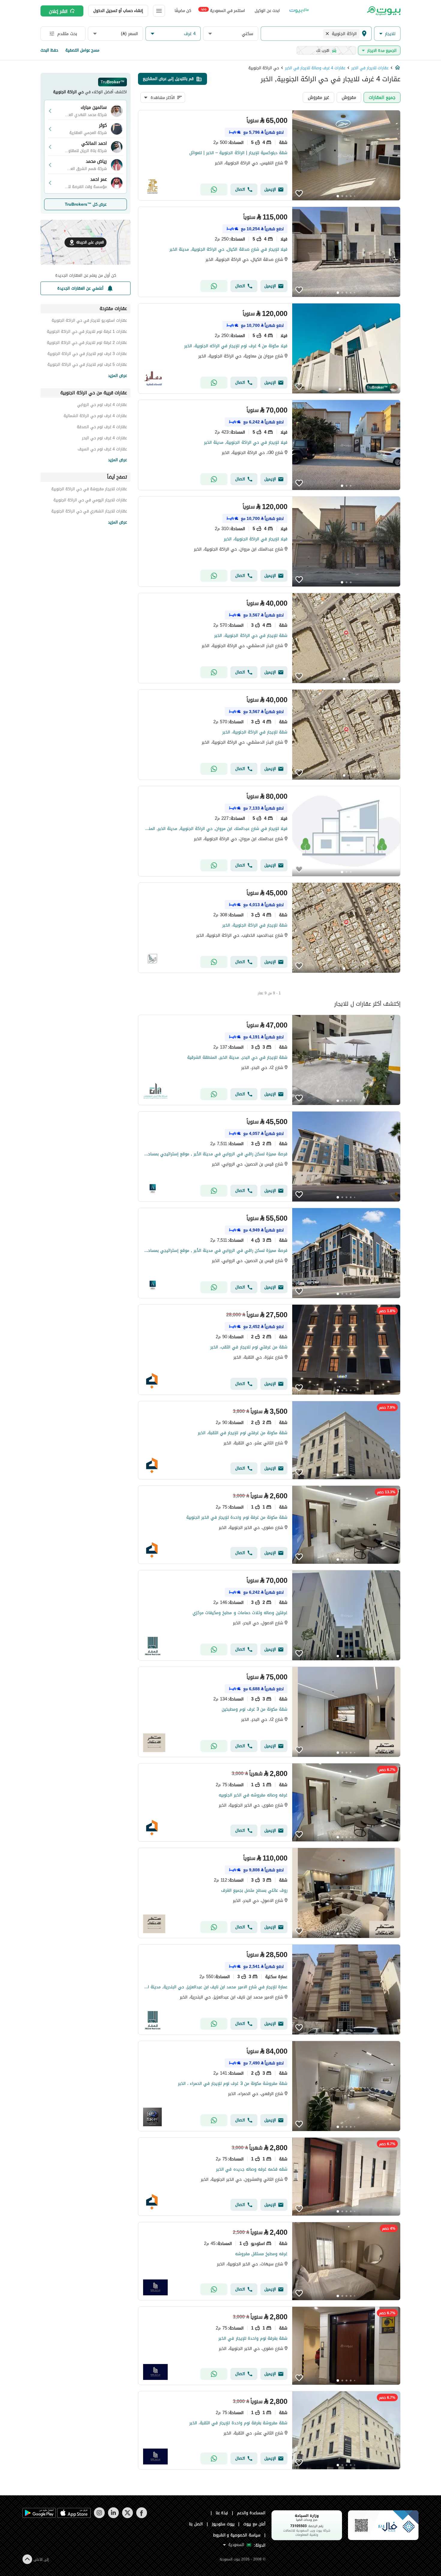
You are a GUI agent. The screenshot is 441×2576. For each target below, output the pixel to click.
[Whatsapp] (214, 190)
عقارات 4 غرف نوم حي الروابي (102, 406)
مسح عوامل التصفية (82, 50)
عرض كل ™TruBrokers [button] (86, 204)
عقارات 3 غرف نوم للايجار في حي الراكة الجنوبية (87, 355)
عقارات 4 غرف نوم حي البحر (104, 439)
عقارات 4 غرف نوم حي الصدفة (102, 428)
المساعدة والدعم (251, 2513)
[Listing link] (269, 155)
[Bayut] (383, 11)
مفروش (349, 97)
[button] (387, 34)
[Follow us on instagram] (99, 2517)
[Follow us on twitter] (127, 2517)
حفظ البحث (49, 50)
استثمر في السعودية (223, 10)
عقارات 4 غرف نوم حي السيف (102, 450)
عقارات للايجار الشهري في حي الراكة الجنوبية (89, 512)
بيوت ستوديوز (223, 2524)
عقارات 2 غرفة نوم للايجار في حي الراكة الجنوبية (87, 343)
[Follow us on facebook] (141, 2517)
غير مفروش (318, 97)
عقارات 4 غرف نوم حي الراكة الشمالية (95, 417)
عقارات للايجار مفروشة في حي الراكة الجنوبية (89, 490)
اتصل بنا (196, 2524)
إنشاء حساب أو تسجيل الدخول (118, 11)
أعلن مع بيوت (254, 2524)
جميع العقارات (382, 97)
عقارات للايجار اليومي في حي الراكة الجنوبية (90, 501)
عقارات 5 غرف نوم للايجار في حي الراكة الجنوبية (87, 365)
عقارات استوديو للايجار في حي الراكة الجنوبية (89, 321)
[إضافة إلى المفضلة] (299, 193)
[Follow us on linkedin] (113, 2517)
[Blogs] (299, 11)
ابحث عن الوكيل (267, 11)
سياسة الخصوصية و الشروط (237, 2535)
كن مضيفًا (183, 11)
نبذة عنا (222, 2513)
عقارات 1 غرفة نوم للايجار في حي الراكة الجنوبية (87, 332)
